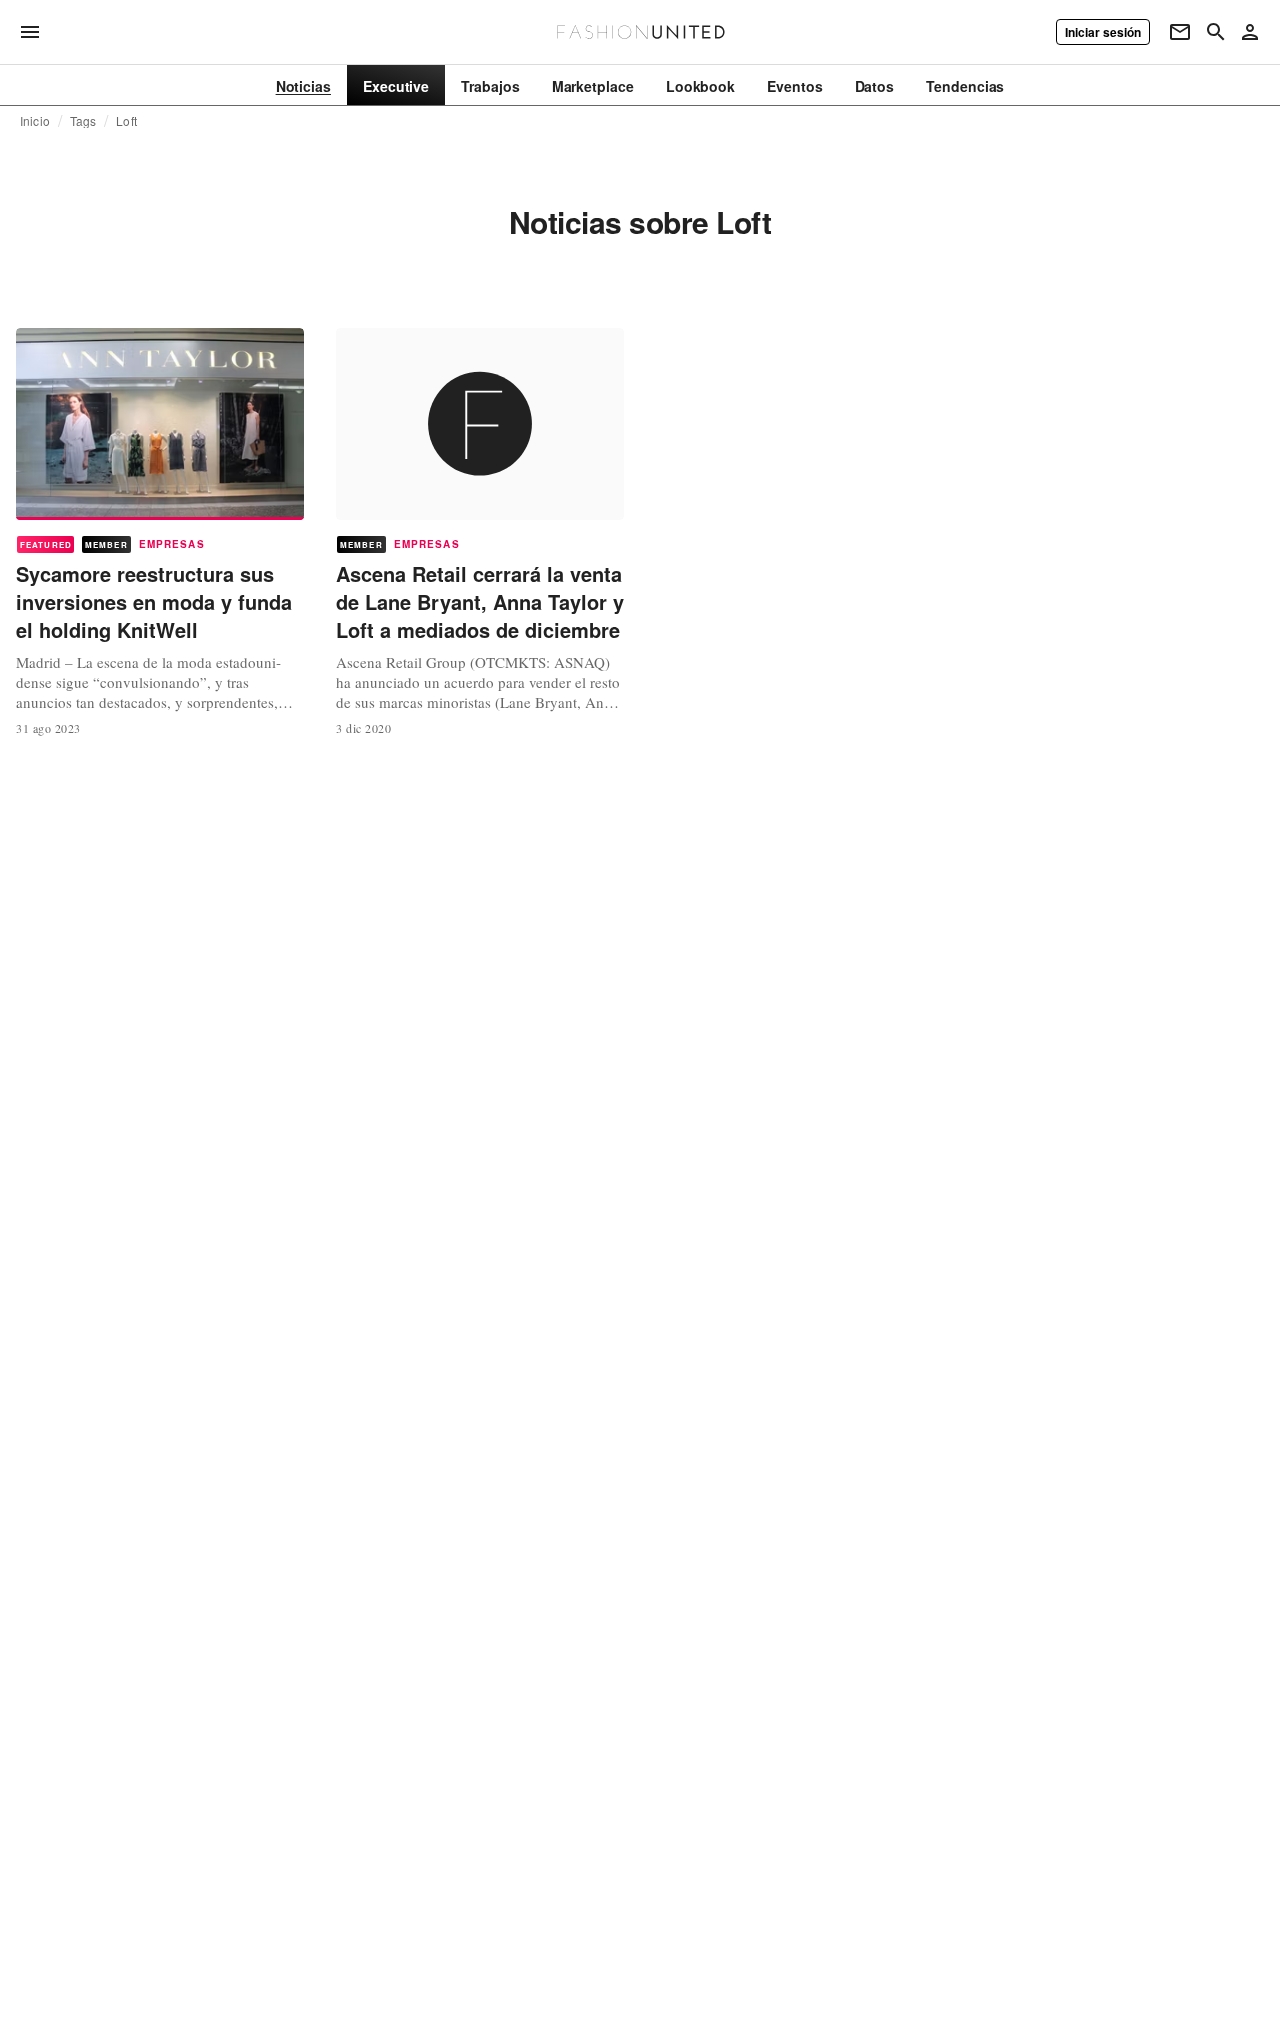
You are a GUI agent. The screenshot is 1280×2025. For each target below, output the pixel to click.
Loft (126, 121)
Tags (83, 121)
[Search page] (1216, 32)
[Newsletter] (1180, 32)
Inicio (35, 121)
